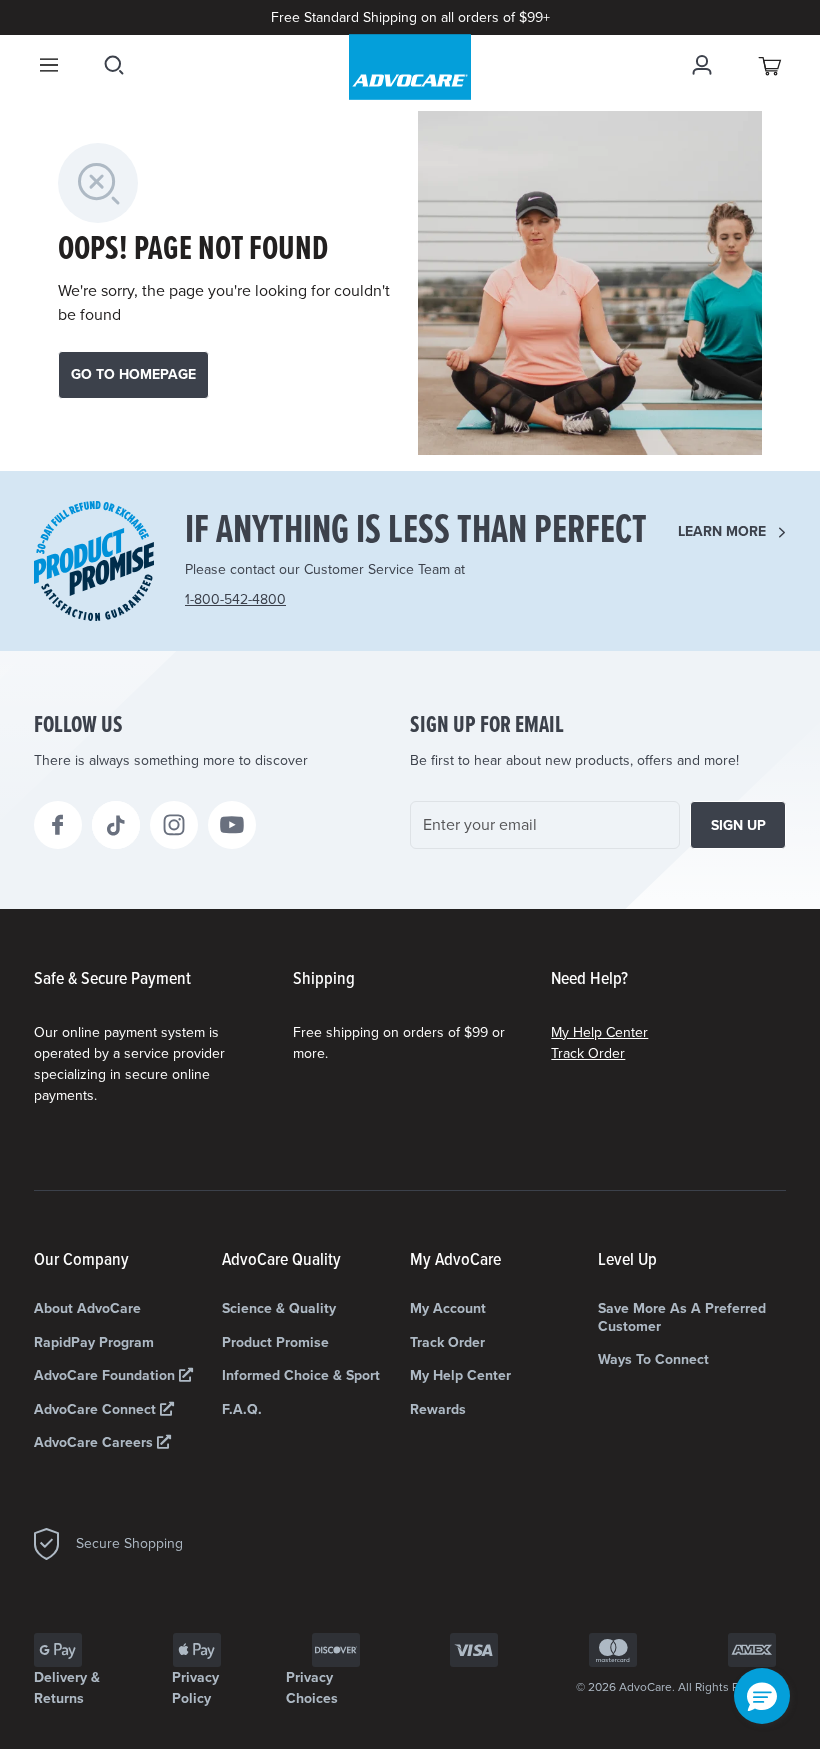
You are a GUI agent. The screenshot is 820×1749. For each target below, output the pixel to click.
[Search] (114, 65)
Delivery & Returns (67, 1688)
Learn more (722, 531)
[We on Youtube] (232, 825)
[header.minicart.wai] (771, 65)
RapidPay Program (94, 1342)
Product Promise (275, 1342)
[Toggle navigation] (49, 65)
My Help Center (599, 1032)
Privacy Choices (312, 1688)
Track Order (588, 1053)
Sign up (738, 825)
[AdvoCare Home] (410, 67)
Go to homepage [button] (133, 374)
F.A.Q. (242, 1409)
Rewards (438, 1409)
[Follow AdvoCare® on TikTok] (116, 825)
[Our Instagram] (174, 825)
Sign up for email (487, 726)
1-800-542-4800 (235, 599)
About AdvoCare (87, 1308)
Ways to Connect (653, 1359)
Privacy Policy (195, 1688)
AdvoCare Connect (97, 1409)
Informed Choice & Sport (301, 1375)
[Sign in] (702, 65)
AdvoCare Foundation (106, 1375)
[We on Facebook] (58, 825)
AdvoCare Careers (95, 1442)
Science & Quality (279, 1308)
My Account (448, 1308)
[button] (762, 1696)
